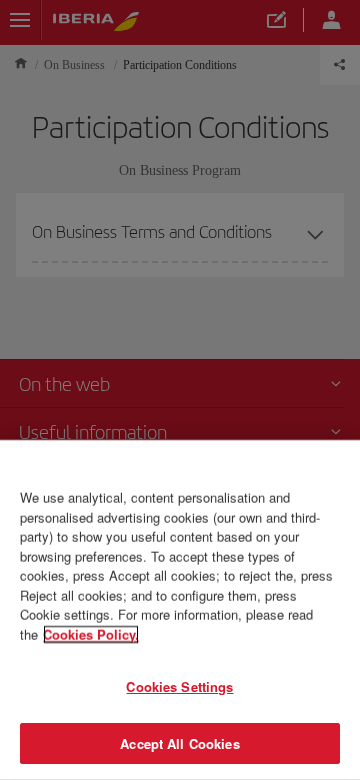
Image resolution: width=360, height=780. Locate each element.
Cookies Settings (179, 686)
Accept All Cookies (179, 742)
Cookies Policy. (91, 633)
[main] (180, 610)
